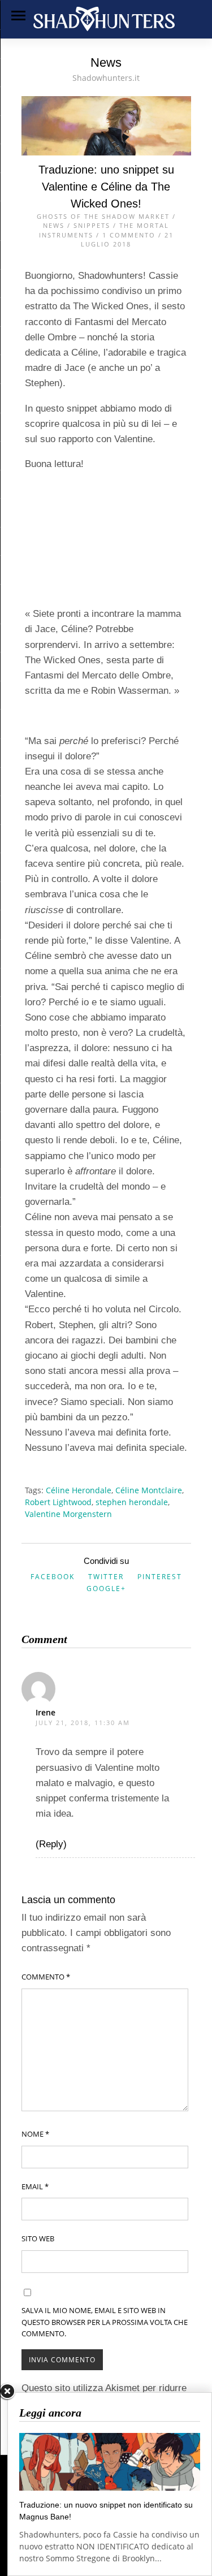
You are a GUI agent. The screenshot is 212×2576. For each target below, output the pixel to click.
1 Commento (129, 235)
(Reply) (51, 1844)
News (54, 225)
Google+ (106, 1589)
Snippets (92, 225)
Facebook (53, 1577)
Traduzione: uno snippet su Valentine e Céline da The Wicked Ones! (106, 187)
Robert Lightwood (58, 1502)
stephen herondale (132, 1502)
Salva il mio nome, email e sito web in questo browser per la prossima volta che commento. (105, 2322)
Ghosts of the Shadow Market (103, 216)
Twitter (106, 1577)
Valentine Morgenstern (68, 1514)
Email (35, 2186)
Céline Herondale (79, 1490)
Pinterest (160, 1577)
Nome (35, 2134)
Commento (46, 1977)
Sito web (38, 2238)
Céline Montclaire (149, 1490)
